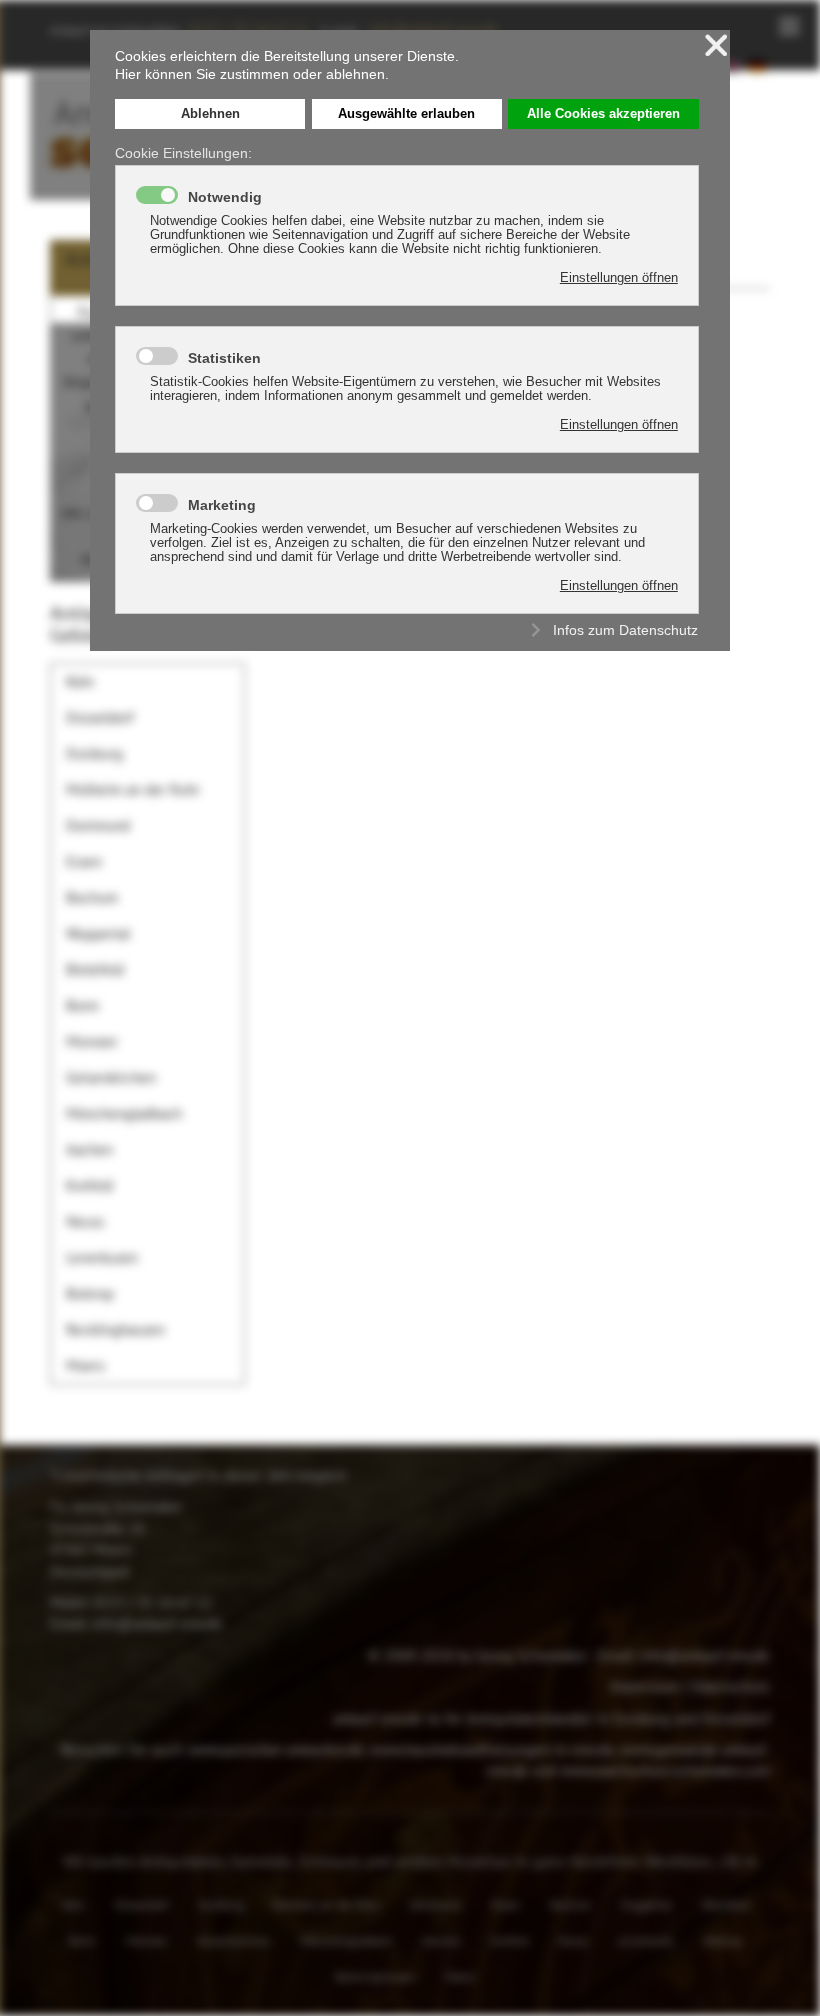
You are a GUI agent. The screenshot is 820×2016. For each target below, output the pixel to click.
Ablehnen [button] (210, 114)
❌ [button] (716, 45)
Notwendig (225, 197)
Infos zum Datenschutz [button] (625, 630)
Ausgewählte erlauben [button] (406, 114)
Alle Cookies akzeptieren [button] (603, 114)
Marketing (222, 505)
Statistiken (224, 358)
